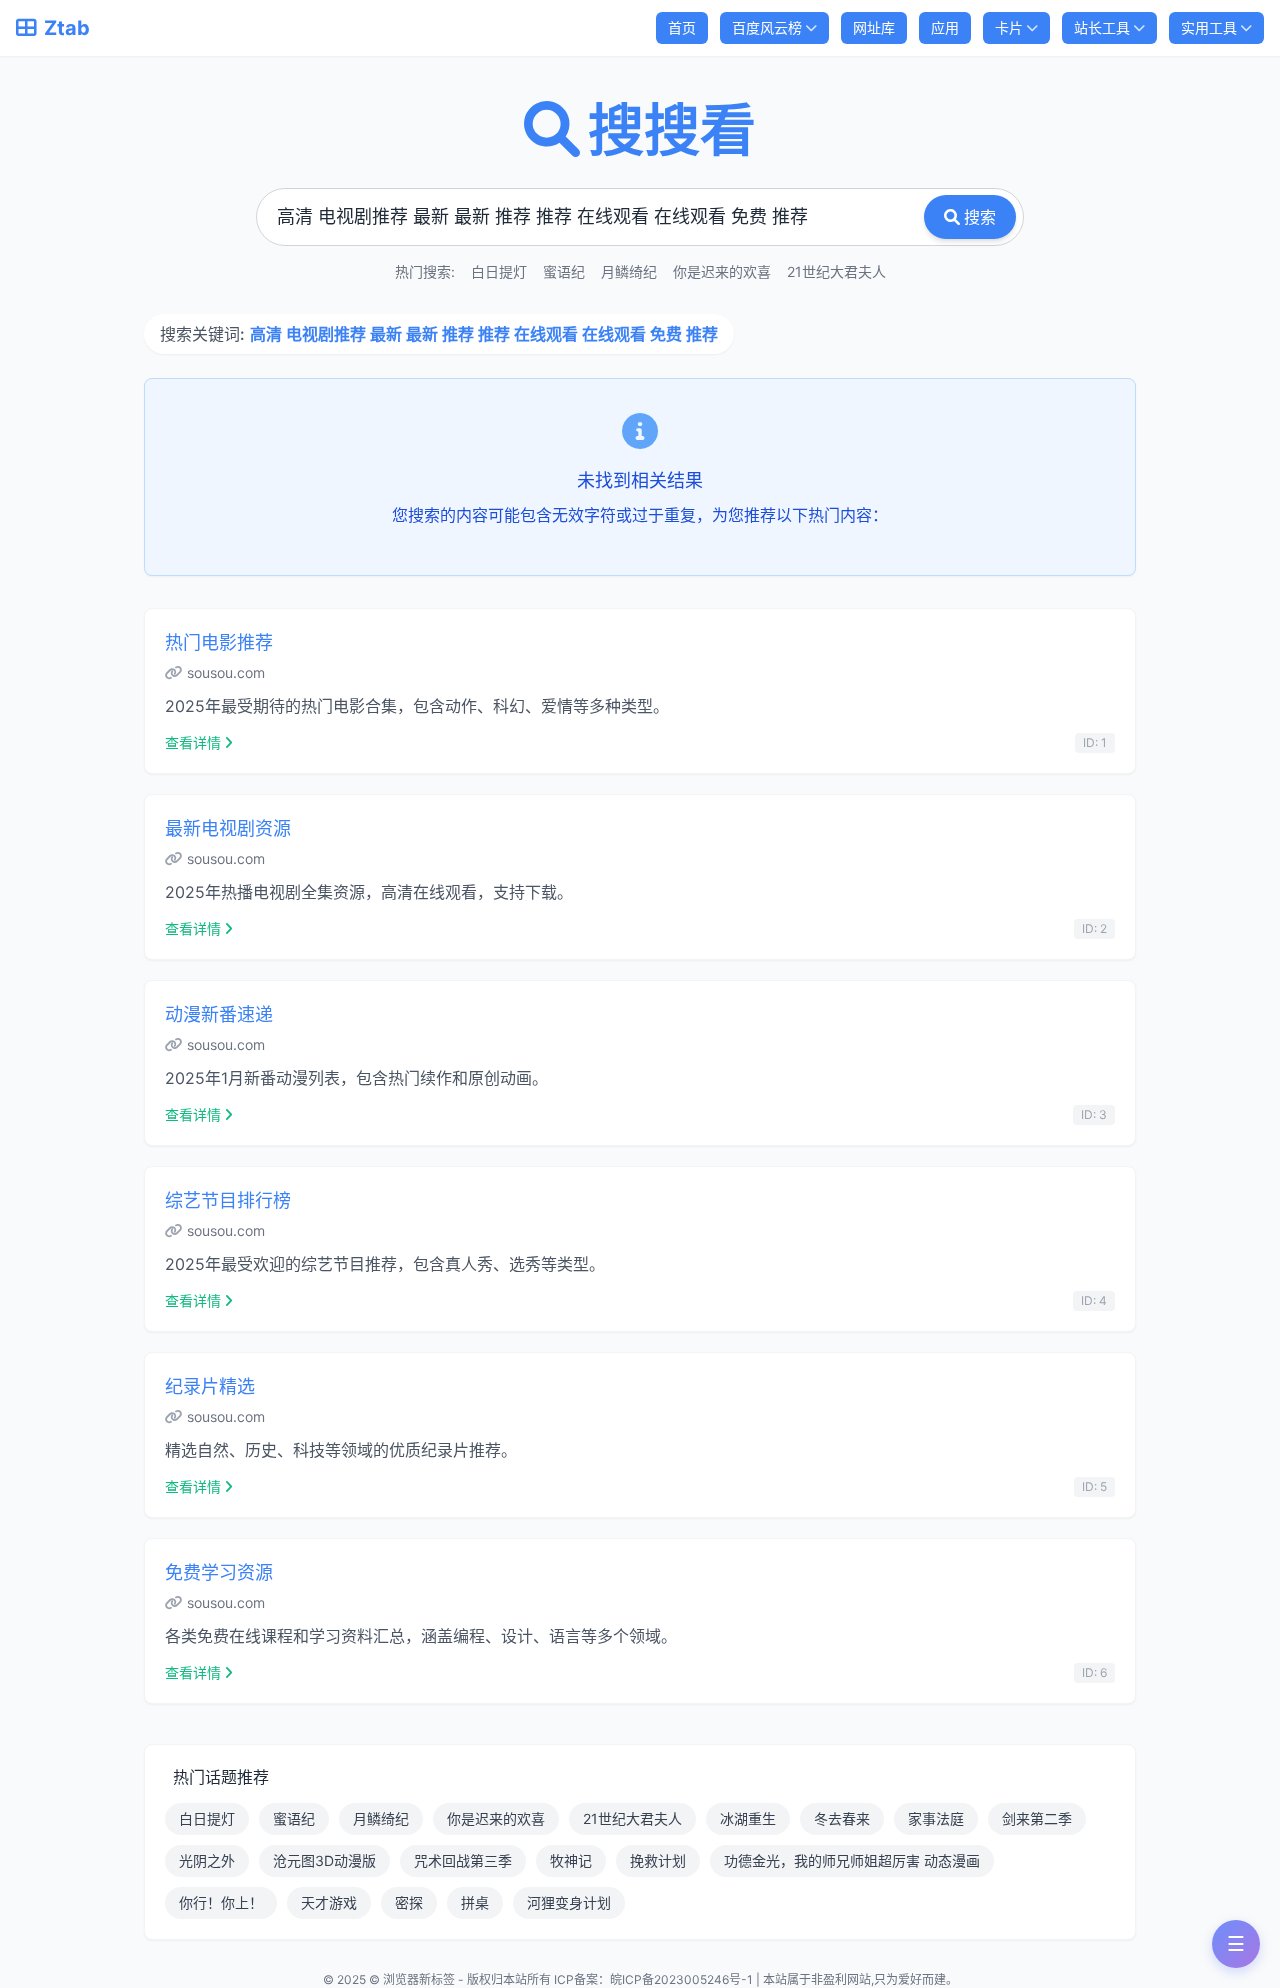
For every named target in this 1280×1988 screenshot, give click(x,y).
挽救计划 (658, 1860)
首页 (682, 27)
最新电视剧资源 (228, 828)
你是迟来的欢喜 (722, 271)
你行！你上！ (221, 1902)
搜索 (980, 217)
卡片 (1009, 27)
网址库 (874, 27)
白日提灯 (499, 271)
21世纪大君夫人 (836, 271)
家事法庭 (936, 1818)
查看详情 (193, 742)
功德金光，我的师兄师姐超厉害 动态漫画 (852, 1860)
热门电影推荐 (219, 642)
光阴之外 (207, 1860)
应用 (945, 27)
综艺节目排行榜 (228, 1200)
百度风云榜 (767, 27)
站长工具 (1102, 27)
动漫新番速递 (219, 1014)
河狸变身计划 (569, 1902)
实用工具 (1209, 27)
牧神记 (571, 1860)
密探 (409, 1902)
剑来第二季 (1037, 1818)
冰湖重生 (748, 1818)
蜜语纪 (564, 271)
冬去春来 (842, 1818)
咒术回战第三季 (463, 1860)
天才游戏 (329, 1902)
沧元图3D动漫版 (324, 1860)
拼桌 (475, 1902)
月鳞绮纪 (629, 271)
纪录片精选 (210, 1386)
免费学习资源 (219, 1572)
